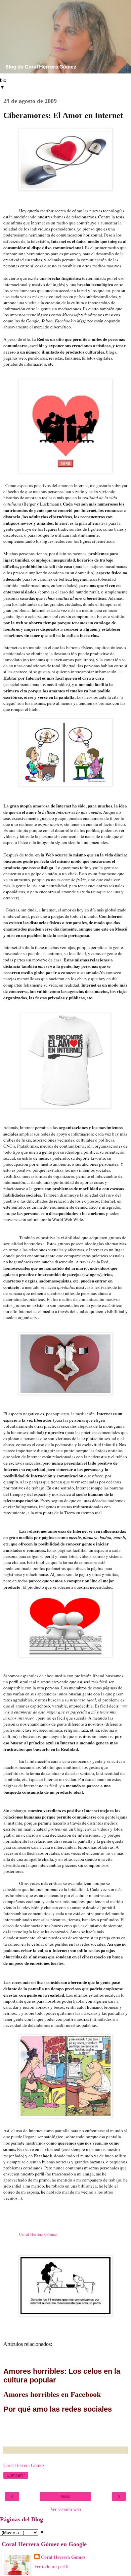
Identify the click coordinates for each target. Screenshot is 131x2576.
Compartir (16, 2475)
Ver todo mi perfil (51, 2567)
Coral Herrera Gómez (38, 2234)
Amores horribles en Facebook (52, 2394)
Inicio (66, 2496)
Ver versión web (66, 2509)
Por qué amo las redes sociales (58, 2409)
